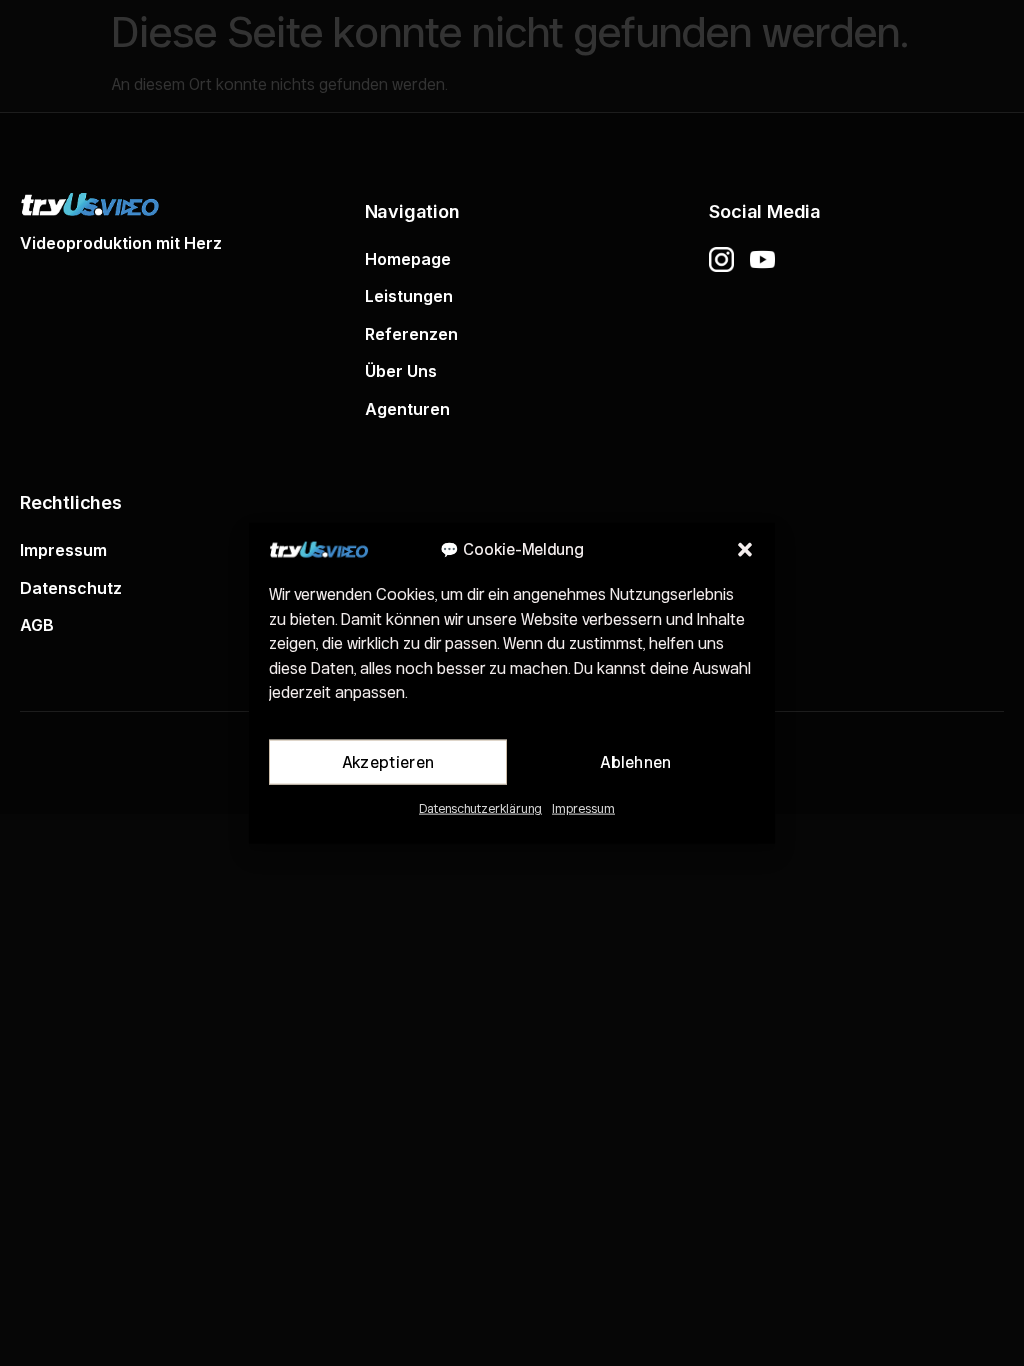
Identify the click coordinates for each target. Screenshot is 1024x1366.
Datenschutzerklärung (480, 808)
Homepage (408, 259)
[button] (745, 550)
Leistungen (409, 296)
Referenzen (411, 334)
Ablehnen (635, 761)
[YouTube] (762, 259)
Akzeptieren (388, 761)
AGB (37, 625)
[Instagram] (721, 259)
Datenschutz (71, 588)
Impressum (583, 808)
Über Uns (401, 371)
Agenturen (407, 409)
